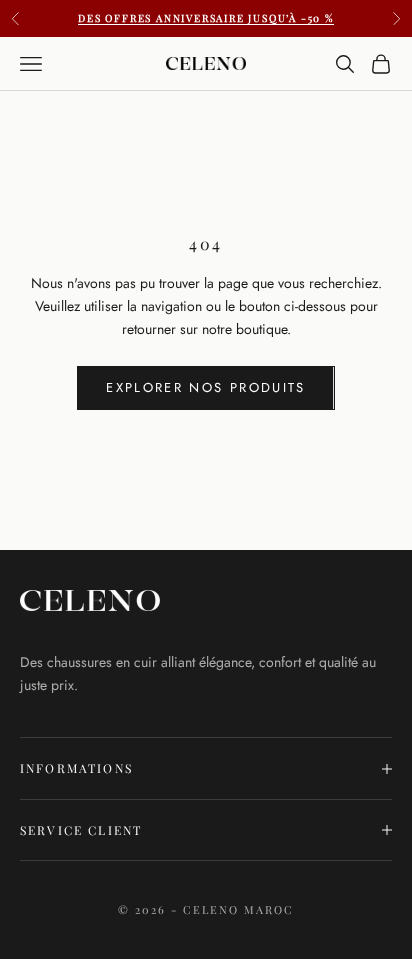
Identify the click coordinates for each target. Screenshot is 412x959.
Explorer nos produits (205, 387)
